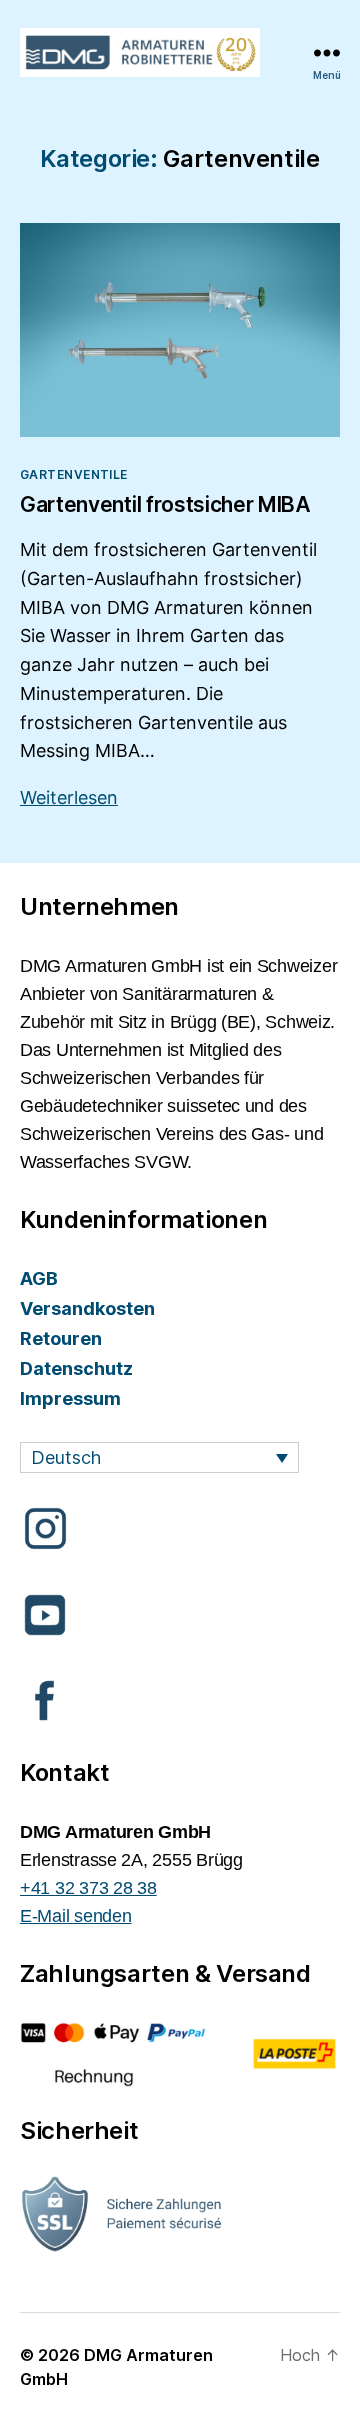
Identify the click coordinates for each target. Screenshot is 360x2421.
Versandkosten (87, 1308)
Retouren (61, 1338)
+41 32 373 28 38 (88, 1888)
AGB (39, 1278)
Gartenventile (74, 474)
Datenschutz (76, 1368)
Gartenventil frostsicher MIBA (165, 504)
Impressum (70, 1398)
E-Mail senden (76, 1916)
